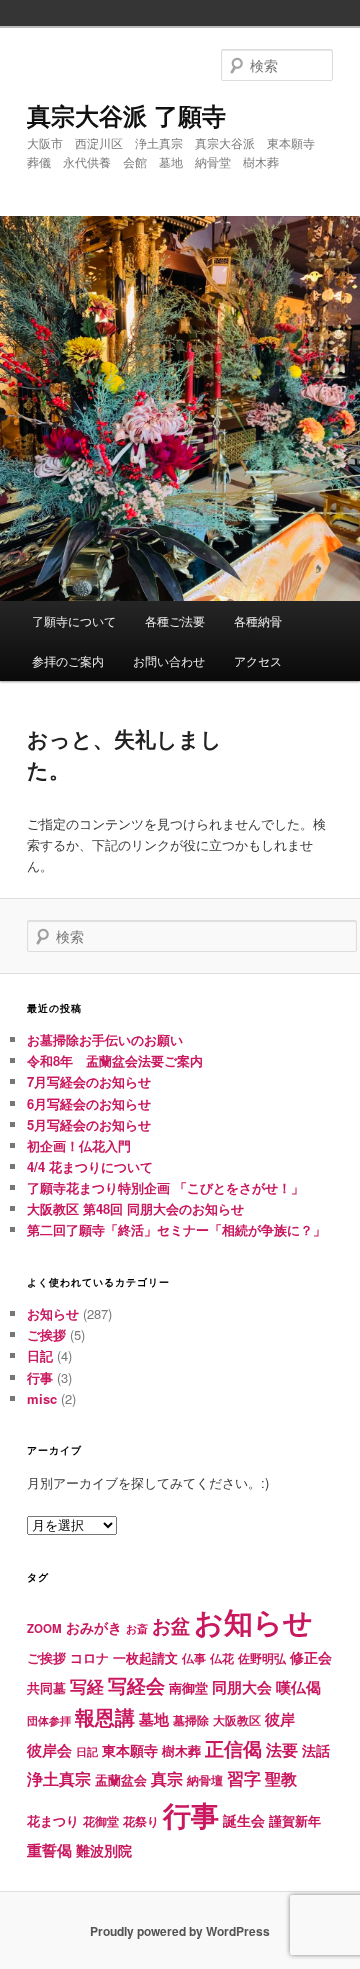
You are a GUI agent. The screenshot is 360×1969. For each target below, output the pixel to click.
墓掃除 (191, 1720)
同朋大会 (242, 1687)
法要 (282, 1749)
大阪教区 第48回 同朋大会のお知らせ (135, 1208)
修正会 (311, 1657)
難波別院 (104, 1850)
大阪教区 (237, 1720)
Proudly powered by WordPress (180, 1931)
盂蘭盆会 (121, 1779)
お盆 (171, 1625)
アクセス (258, 660)
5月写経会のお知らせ (89, 1124)
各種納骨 (258, 620)
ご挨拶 (46, 1334)
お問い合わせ (169, 660)
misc (42, 1398)
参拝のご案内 (68, 660)
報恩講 (105, 1716)
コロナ (89, 1658)
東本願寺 (130, 1750)
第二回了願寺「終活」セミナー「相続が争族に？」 (176, 1229)
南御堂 (188, 1687)
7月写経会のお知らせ (89, 1081)
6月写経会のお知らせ (89, 1103)
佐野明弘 (262, 1658)
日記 (40, 1355)
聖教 (281, 1778)
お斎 (137, 1628)
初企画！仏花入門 (79, 1145)
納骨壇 (205, 1780)
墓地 (154, 1719)
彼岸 (280, 1719)
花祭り (141, 1821)
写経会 (136, 1685)
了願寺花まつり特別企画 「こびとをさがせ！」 (165, 1187)
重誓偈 (49, 1850)
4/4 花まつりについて (90, 1166)
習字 (244, 1778)
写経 (87, 1686)
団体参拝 (49, 1720)
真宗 (167, 1778)
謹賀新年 (295, 1820)
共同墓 (46, 1688)
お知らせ (53, 1313)
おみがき (94, 1627)
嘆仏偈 (298, 1687)
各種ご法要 (175, 620)
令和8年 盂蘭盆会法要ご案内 (115, 1060)
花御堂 (101, 1821)
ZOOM (44, 1628)
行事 (40, 1377)
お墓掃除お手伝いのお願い (105, 1039)
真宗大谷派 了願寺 (126, 115)
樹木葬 (181, 1750)
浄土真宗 (59, 1778)
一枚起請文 (145, 1657)
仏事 (194, 1658)
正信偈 (233, 1748)
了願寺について (74, 620)
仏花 (222, 1658)
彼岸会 (49, 1750)
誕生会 (244, 1820)
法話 (316, 1750)
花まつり (53, 1820)
